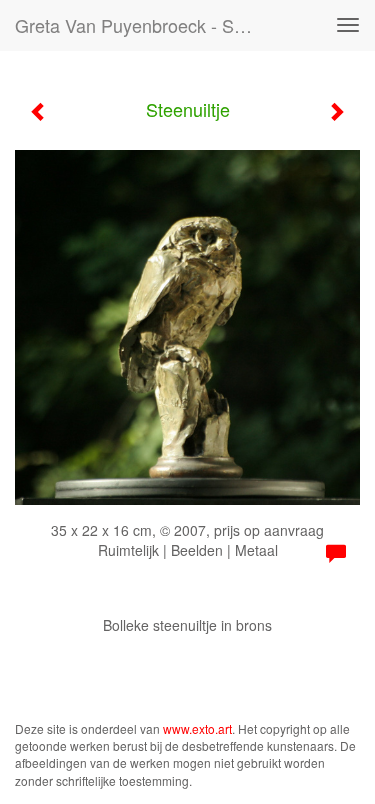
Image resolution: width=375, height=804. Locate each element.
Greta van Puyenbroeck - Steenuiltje (143, 25)
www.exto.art (197, 728)
